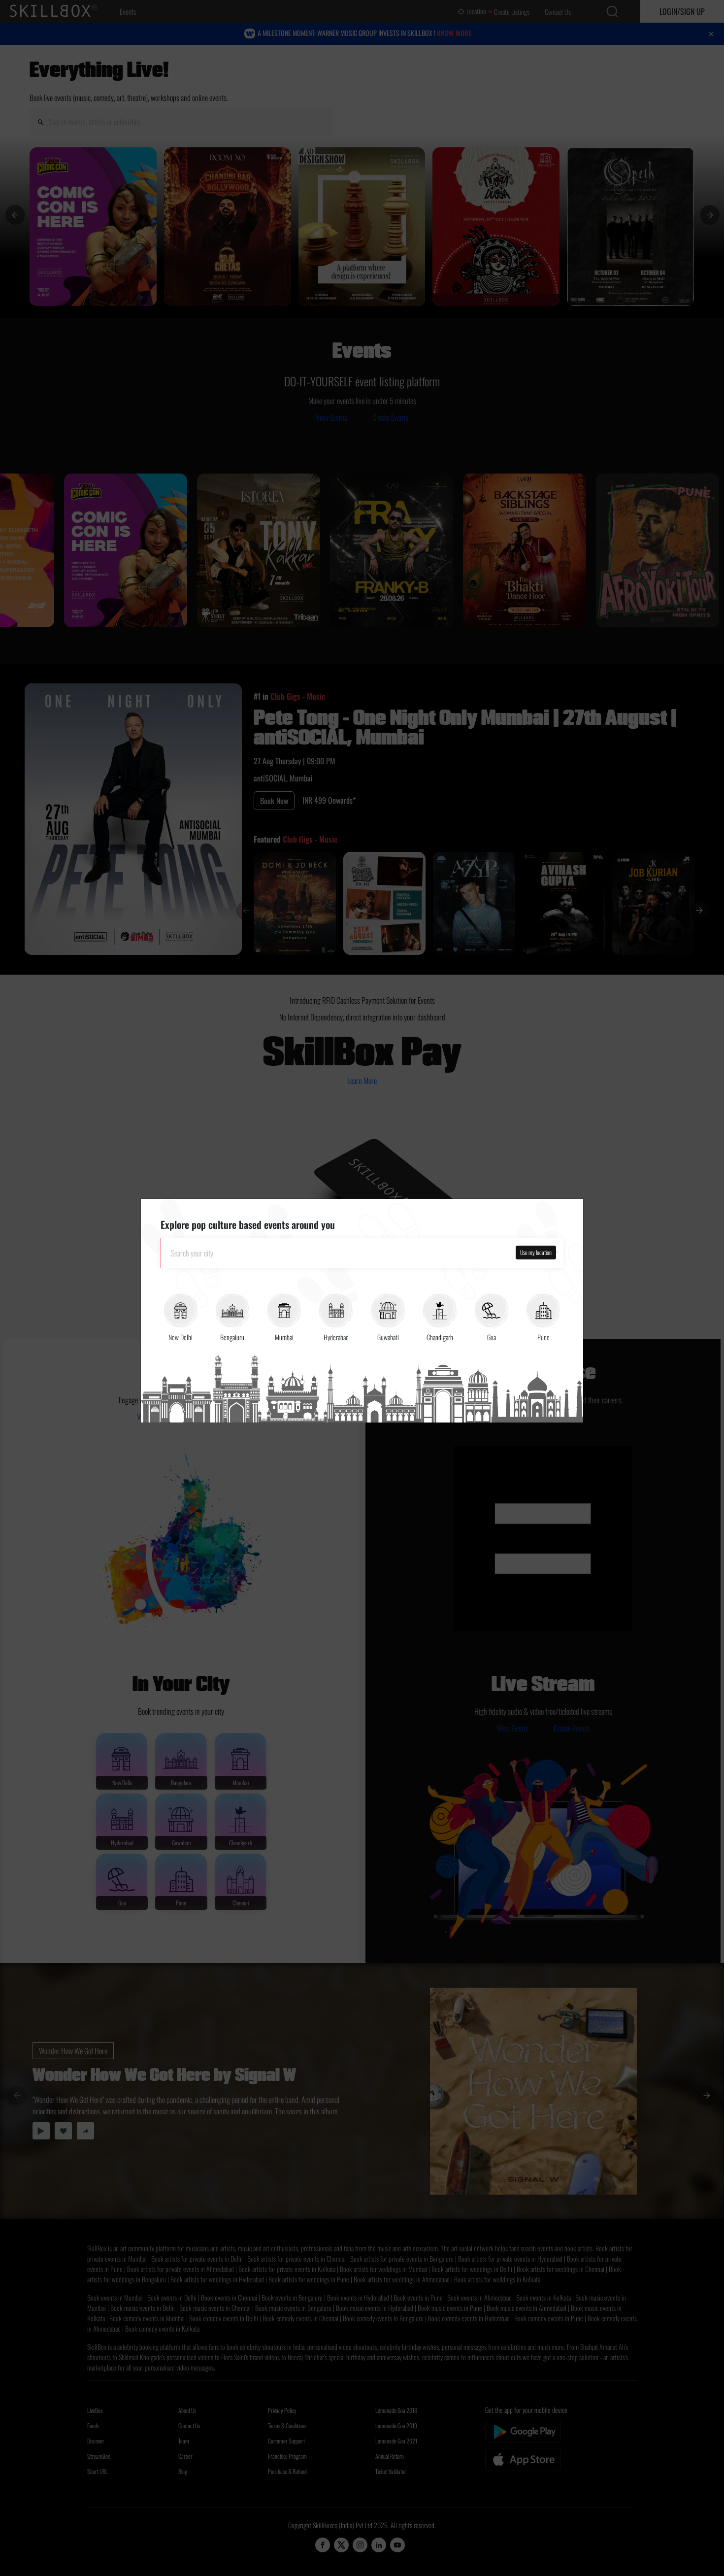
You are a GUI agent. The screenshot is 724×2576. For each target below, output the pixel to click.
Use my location (536, 1252)
